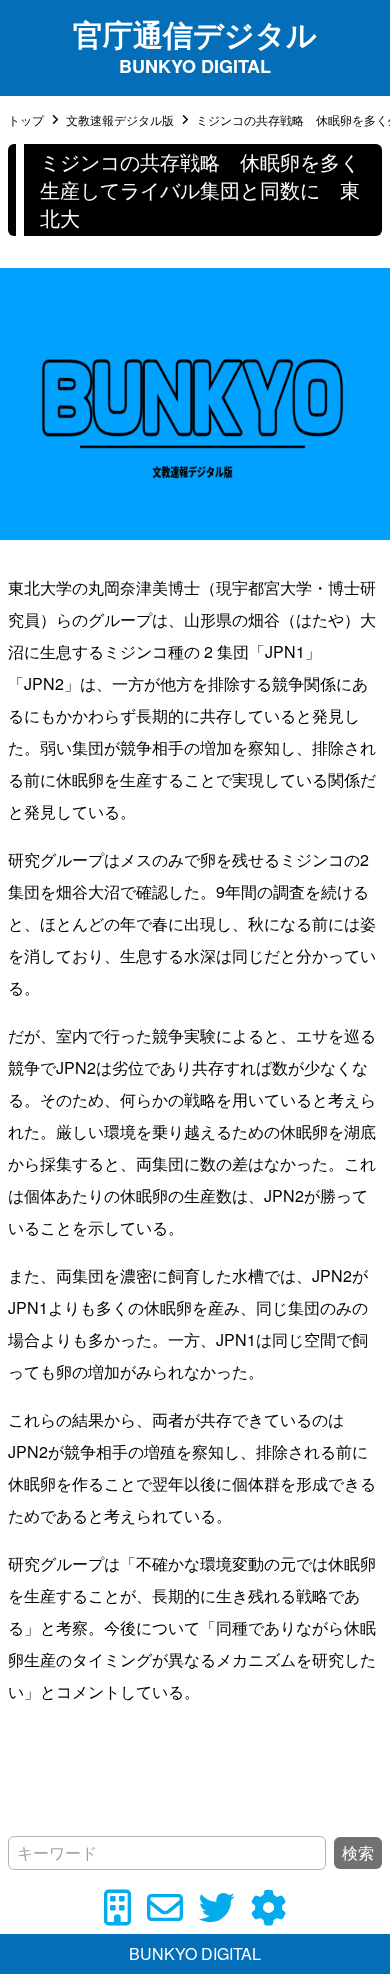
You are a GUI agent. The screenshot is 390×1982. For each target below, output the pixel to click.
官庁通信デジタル (195, 33)
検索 (358, 1852)
